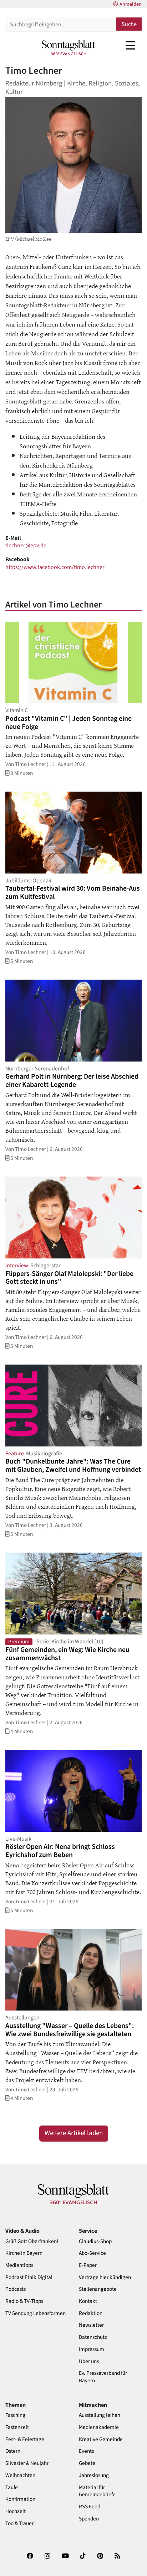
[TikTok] (83, 2558)
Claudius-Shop (95, 2241)
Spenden (89, 2519)
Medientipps (19, 2265)
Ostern (13, 2451)
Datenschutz (93, 2337)
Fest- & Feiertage (25, 2439)
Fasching (15, 2415)
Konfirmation (20, 2499)
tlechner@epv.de (26, 545)
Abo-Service (92, 2253)
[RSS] (117, 2558)
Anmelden (131, 4)
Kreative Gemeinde (101, 2439)
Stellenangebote (98, 2289)
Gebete (87, 2463)
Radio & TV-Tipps (24, 2301)
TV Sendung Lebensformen (36, 2313)
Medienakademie (99, 2427)
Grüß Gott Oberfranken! (32, 2241)
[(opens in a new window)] (30, 2558)
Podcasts (16, 2289)
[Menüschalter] (130, 45)
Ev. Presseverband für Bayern (103, 2377)
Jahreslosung (94, 2475)
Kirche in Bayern (24, 2253)
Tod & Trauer (19, 2523)
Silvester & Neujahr (27, 2463)
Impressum (92, 2349)
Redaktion (91, 2313)
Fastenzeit (17, 2427)
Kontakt (88, 2301)
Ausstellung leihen (100, 2415)
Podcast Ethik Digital (29, 2277)
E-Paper (88, 2265)
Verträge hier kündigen (105, 2277)
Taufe (12, 2488)
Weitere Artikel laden (74, 2133)
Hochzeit (16, 2511)
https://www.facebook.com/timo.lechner (55, 567)
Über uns (89, 2361)
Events (86, 2451)
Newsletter (91, 2325)
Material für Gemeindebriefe (97, 2491)
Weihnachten (20, 2475)
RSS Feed (90, 2507)
